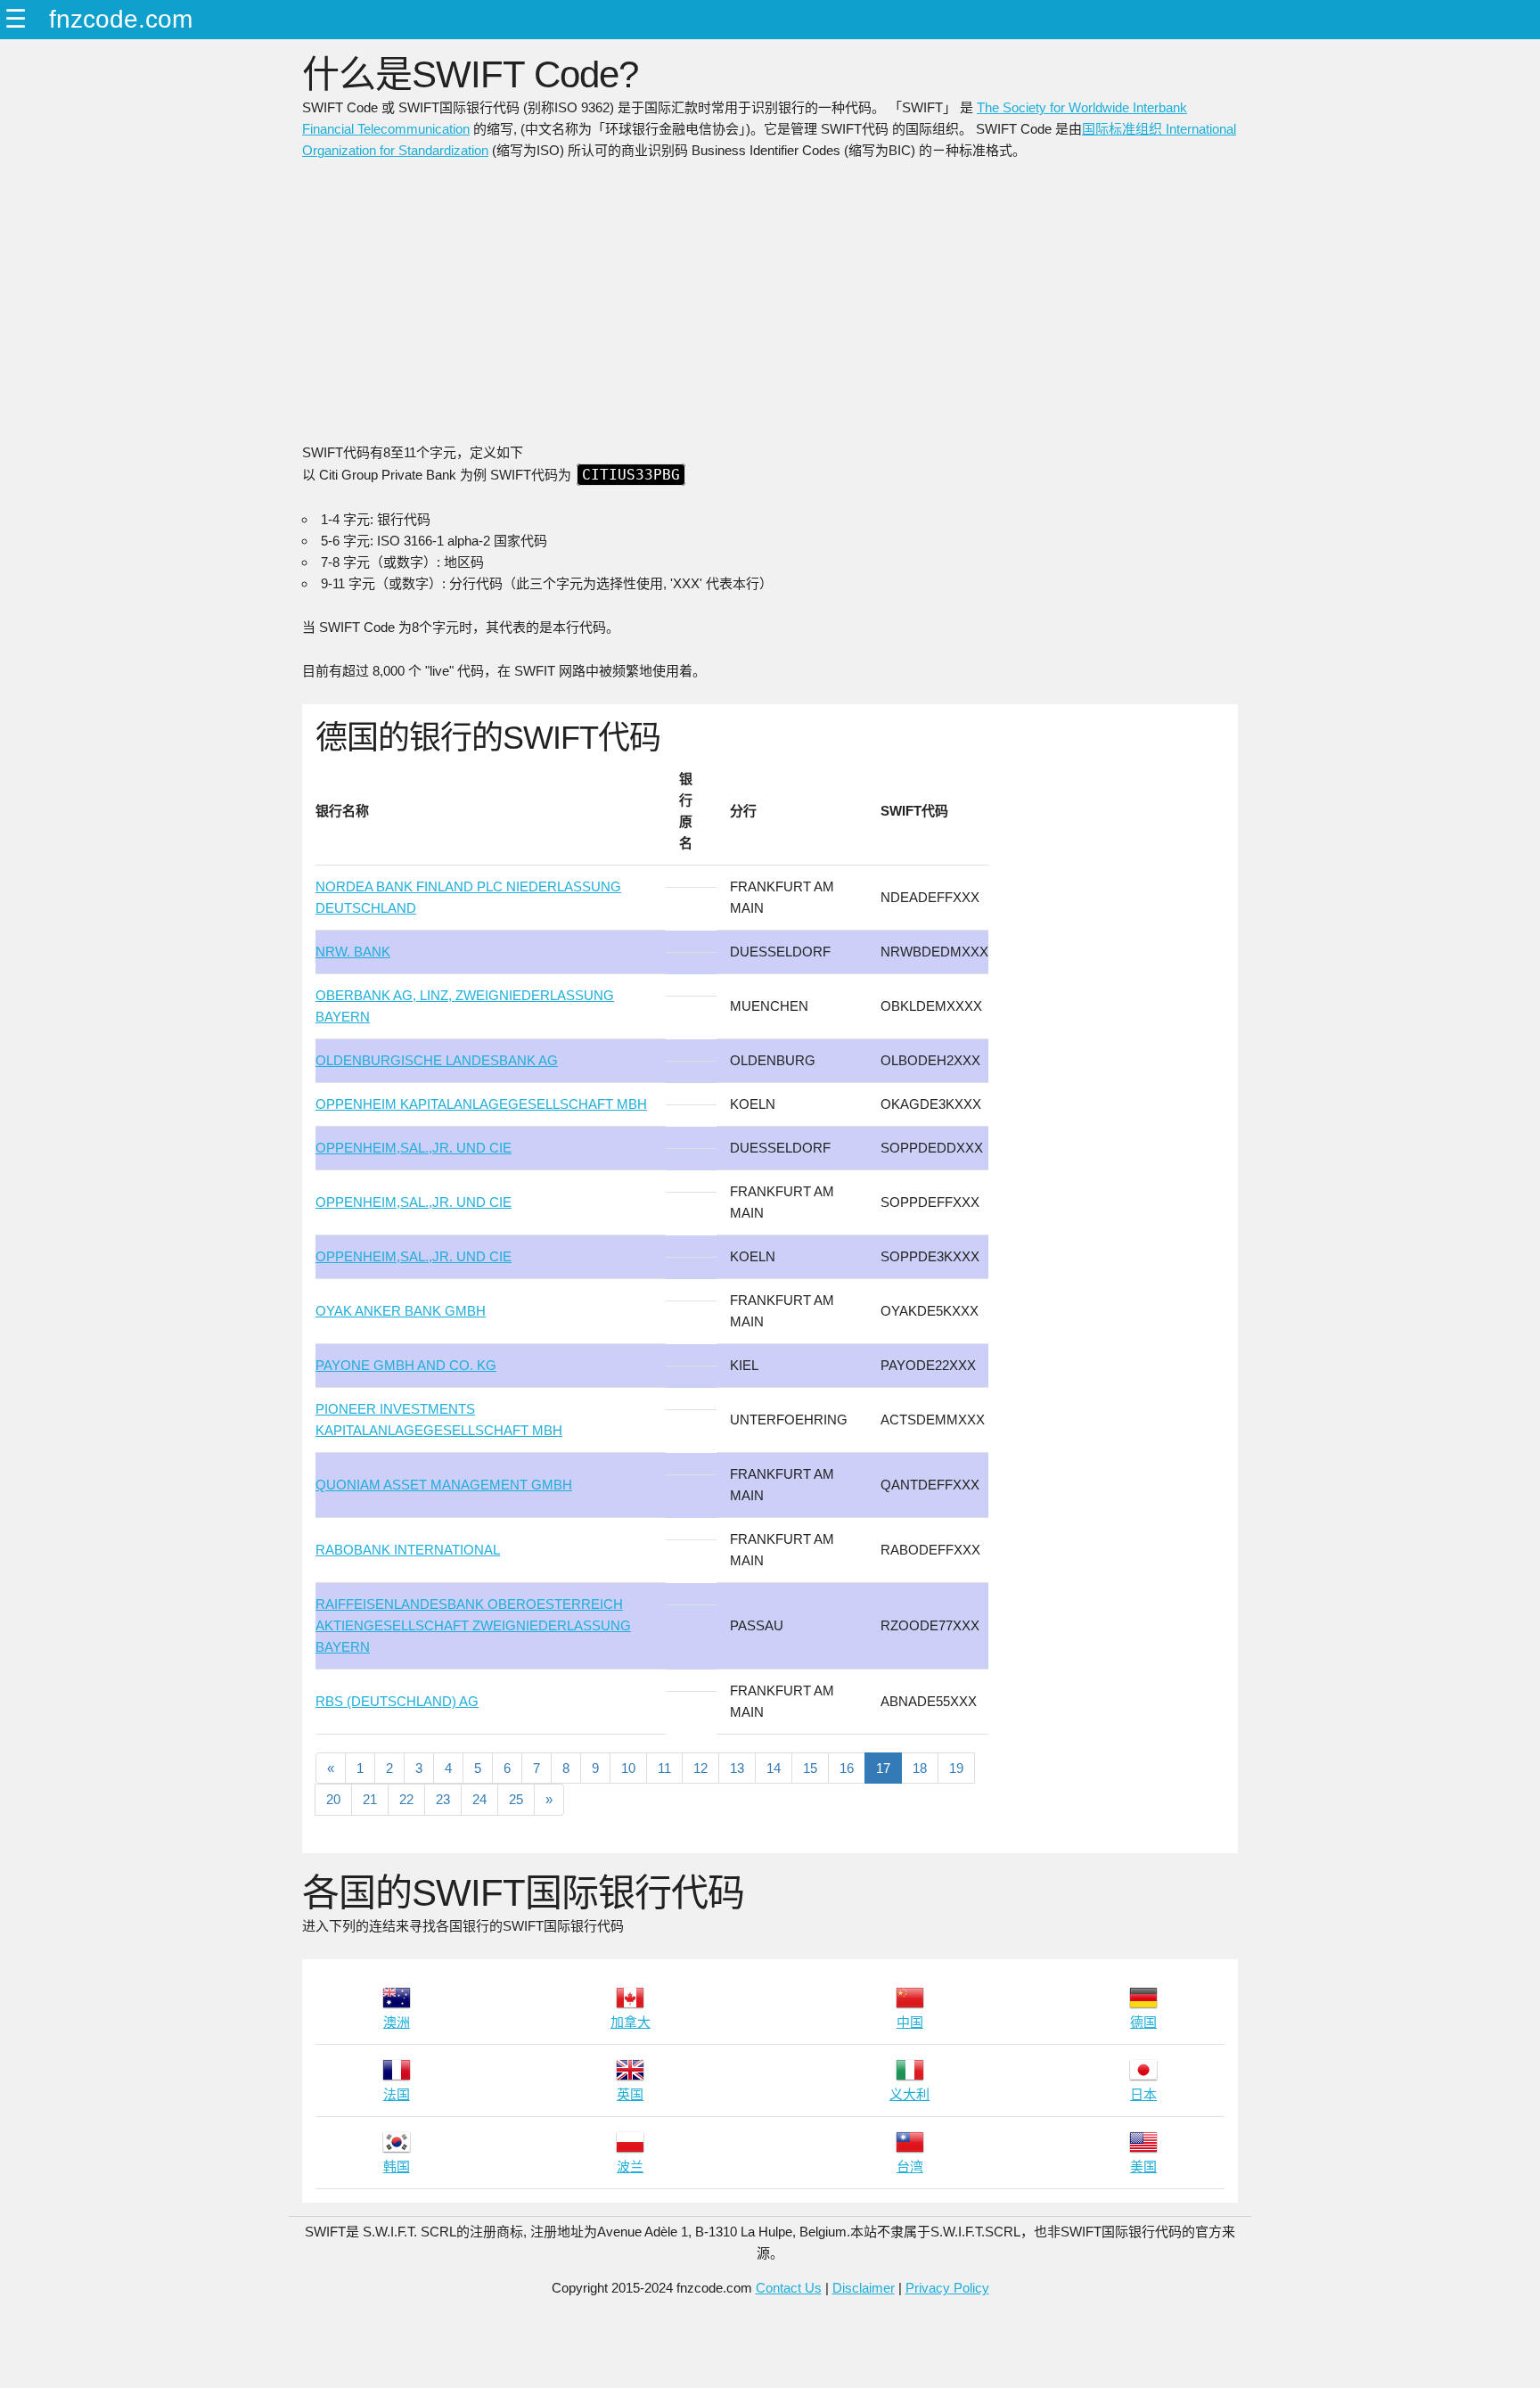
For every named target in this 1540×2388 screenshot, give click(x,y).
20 (333, 1799)
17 (883, 1768)
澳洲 (397, 2022)
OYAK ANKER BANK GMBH (401, 1311)
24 (479, 1799)
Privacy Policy (947, 2288)
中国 (910, 2022)
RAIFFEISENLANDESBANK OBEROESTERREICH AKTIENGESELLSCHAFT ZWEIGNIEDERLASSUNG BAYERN (473, 1625)
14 (774, 1768)
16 (847, 1768)
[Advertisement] (770, 308)
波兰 (630, 2166)
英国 (630, 2094)
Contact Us (789, 2288)
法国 (397, 2094)
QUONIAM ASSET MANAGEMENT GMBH (444, 1485)
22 (406, 1799)
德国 (1143, 2022)
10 (628, 1768)
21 (370, 1799)
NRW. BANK (353, 952)
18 (920, 1768)
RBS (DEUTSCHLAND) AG (397, 1701)
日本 (1143, 2094)
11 (664, 1768)
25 (516, 1799)
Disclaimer (864, 2288)
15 (810, 1768)
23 (443, 1799)
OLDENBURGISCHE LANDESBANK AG (437, 1060)
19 (956, 1768)
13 (737, 1768)
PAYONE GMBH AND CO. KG (406, 1365)
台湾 (910, 2166)
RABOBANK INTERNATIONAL (408, 1550)
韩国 (397, 2166)
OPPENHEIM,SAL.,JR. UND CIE (414, 1148)
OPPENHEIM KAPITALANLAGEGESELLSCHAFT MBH (481, 1104)
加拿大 (631, 2022)
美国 (1143, 2166)
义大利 (909, 2094)
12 (700, 1768)
